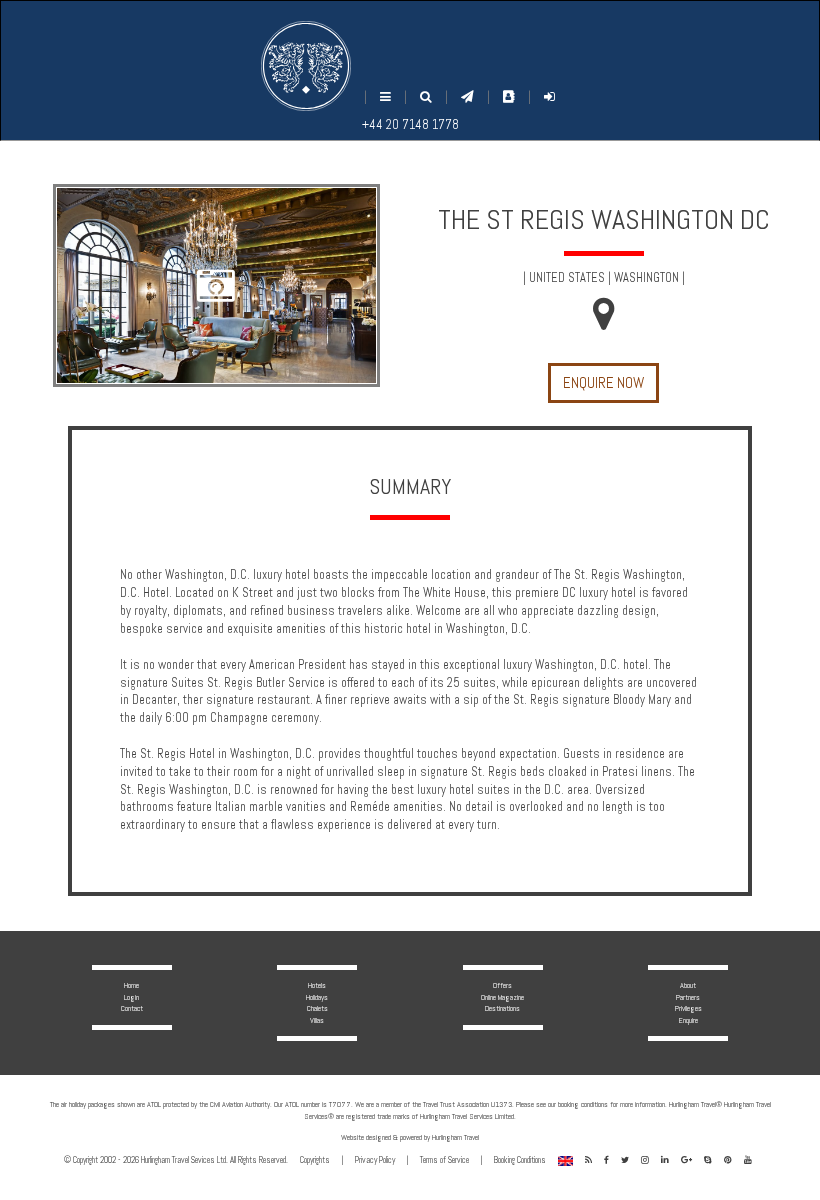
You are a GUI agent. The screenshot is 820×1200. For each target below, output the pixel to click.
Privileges (688, 1008)
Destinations (502, 1008)
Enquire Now (603, 382)
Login (131, 997)
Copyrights (315, 1160)
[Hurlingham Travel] (306, 66)
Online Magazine (502, 997)
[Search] (426, 97)
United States (567, 278)
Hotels (317, 985)
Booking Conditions (520, 1160)
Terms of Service (444, 1160)
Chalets (317, 1008)
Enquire (688, 1020)
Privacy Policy (375, 1160)
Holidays (317, 997)
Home (131, 985)
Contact (132, 1008)
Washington (646, 278)
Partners (688, 997)
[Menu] (385, 97)
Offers (502, 985)
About (688, 985)
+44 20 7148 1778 (410, 125)
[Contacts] (509, 97)
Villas (317, 1020)
